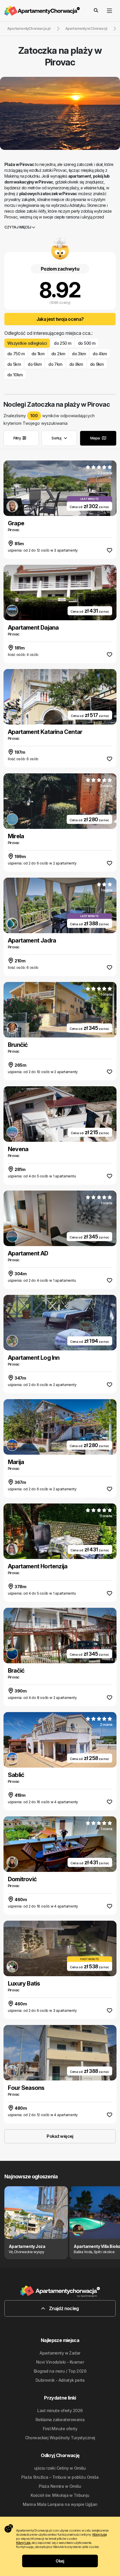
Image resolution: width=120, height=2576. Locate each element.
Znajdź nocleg (63, 2308)
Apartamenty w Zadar (60, 2353)
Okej (60, 2561)
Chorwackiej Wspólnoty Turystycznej (60, 2438)
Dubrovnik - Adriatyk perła (60, 2380)
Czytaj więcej (18, 227)
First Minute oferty (60, 2429)
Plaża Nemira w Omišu (60, 2486)
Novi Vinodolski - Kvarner (60, 2362)
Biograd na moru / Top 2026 (60, 2371)
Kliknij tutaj (100, 2535)
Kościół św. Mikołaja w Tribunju (60, 2495)
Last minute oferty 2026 (60, 2410)
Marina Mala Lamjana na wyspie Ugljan (60, 2504)
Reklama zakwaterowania (60, 2420)
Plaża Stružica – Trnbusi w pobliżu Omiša (60, 2477)
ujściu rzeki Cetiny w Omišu (60, 2468)
